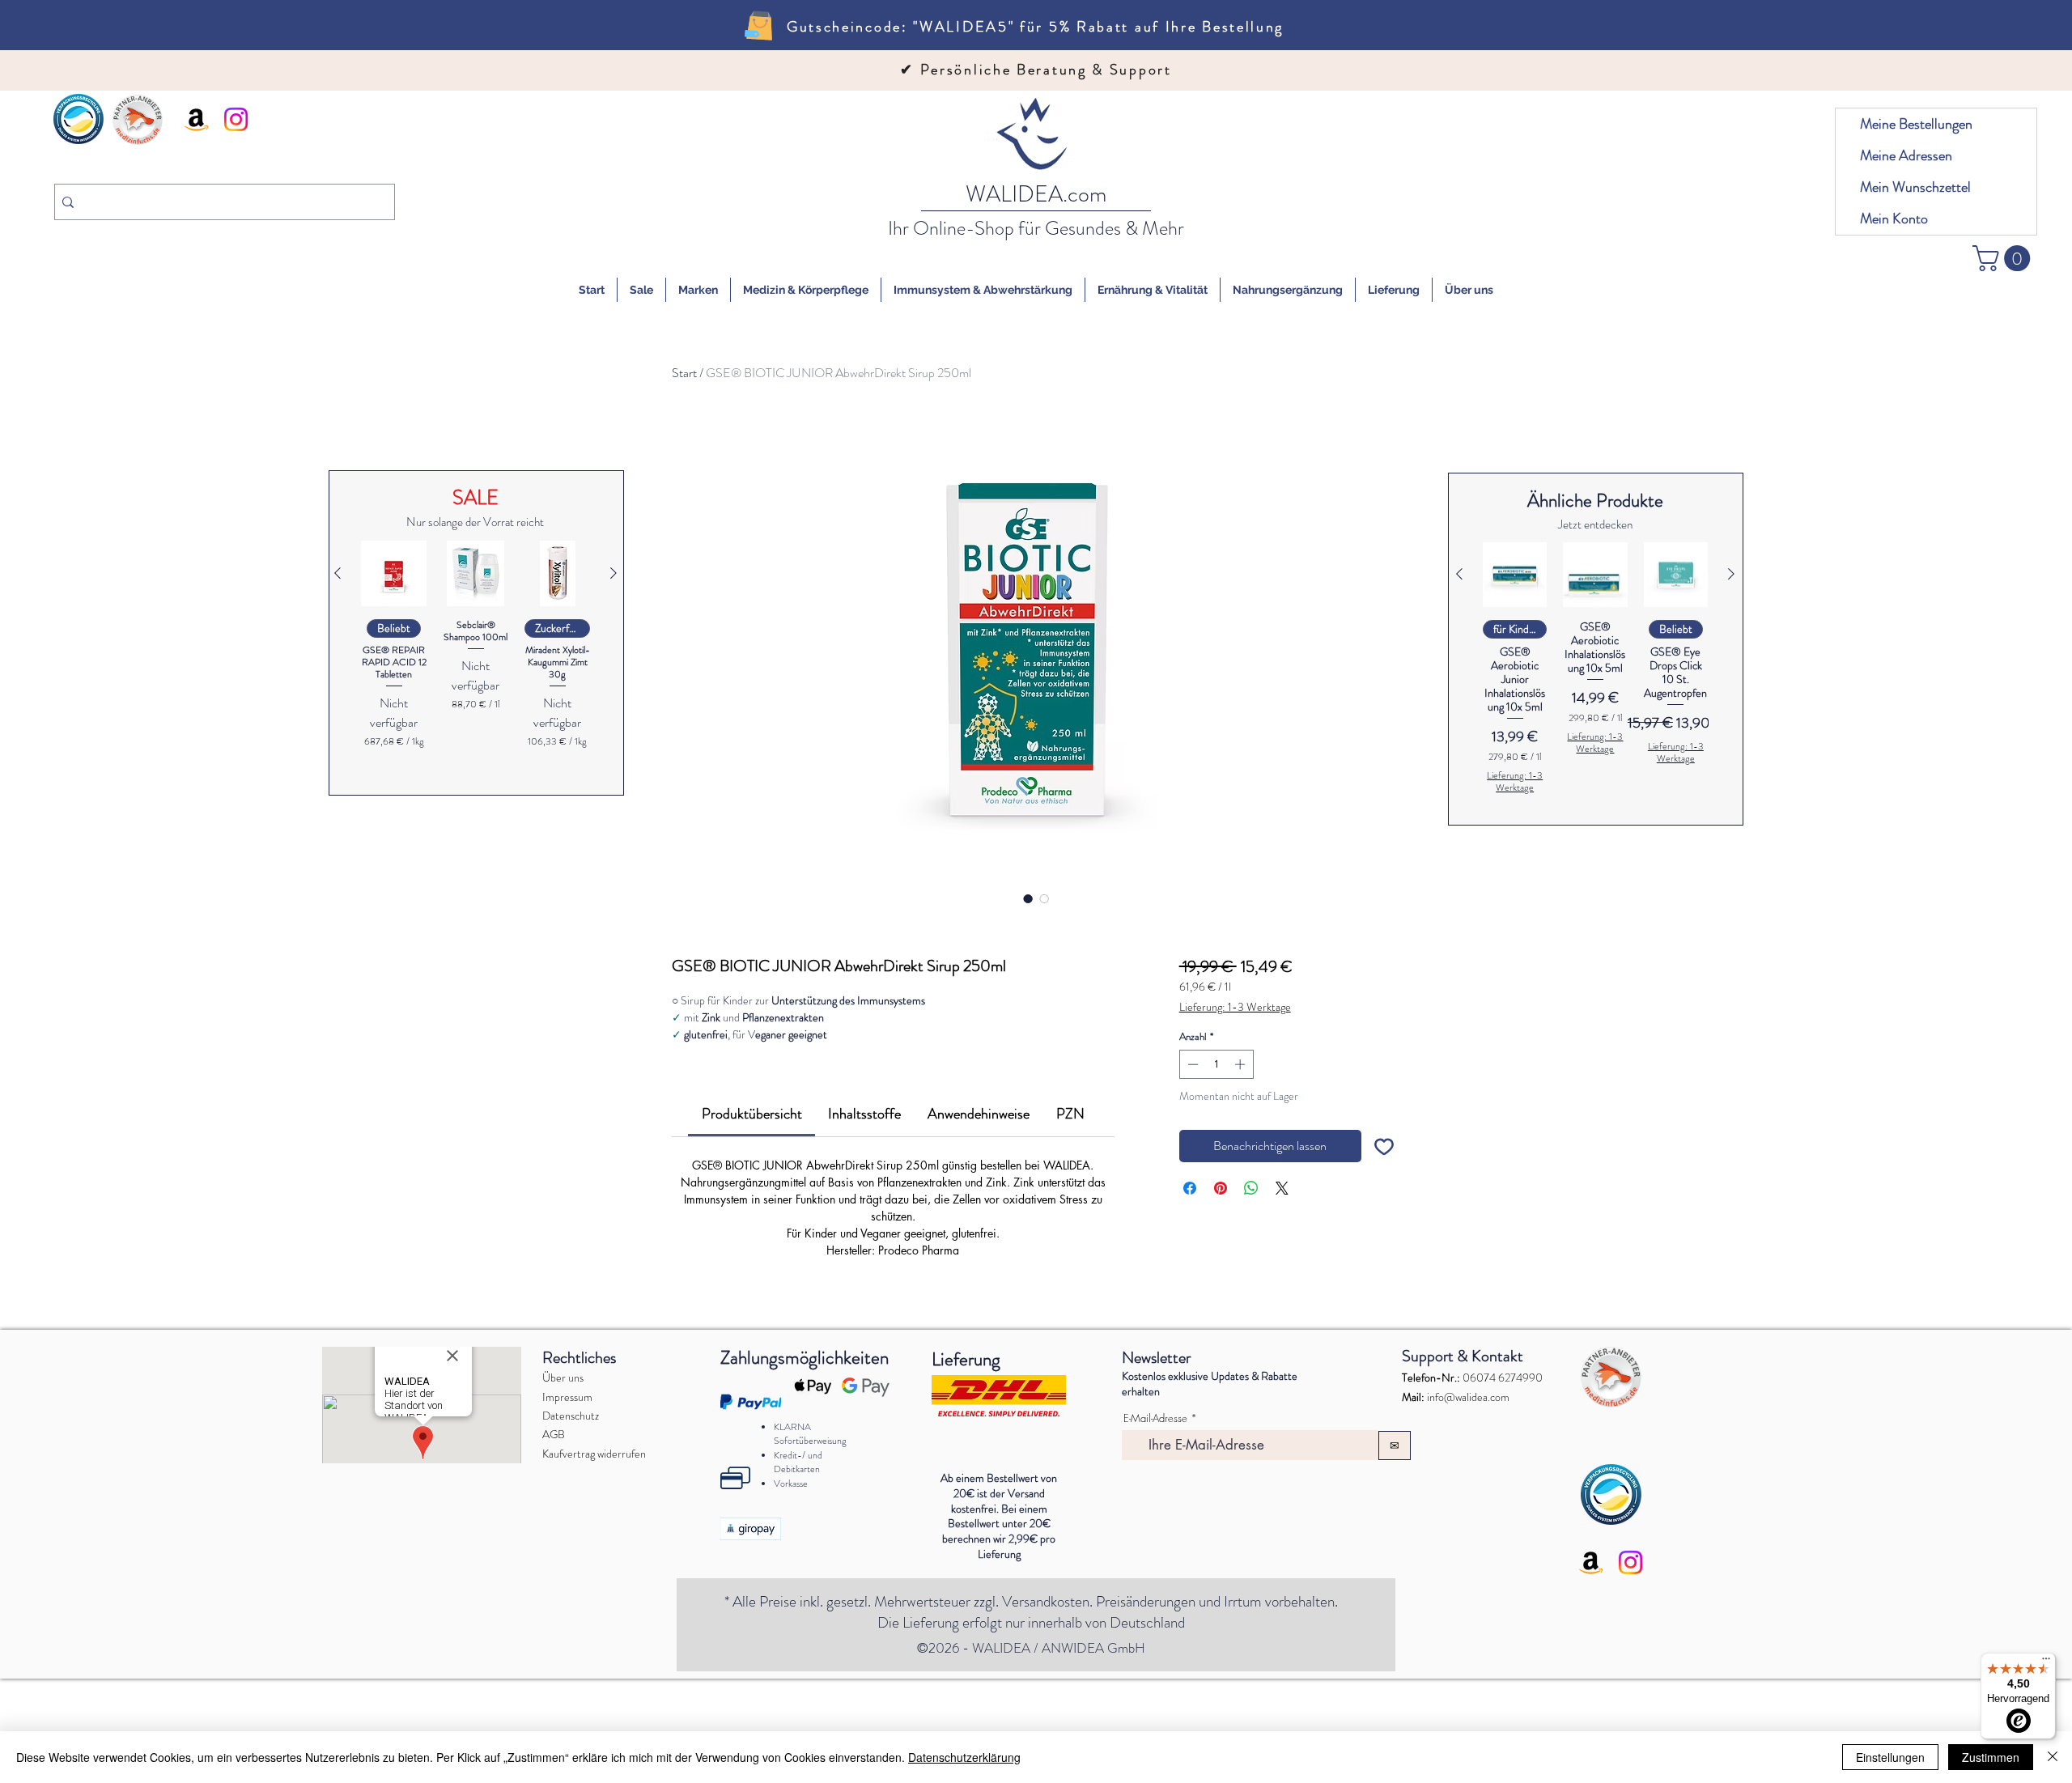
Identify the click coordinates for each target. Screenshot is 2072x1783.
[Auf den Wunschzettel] (1384, 1146)
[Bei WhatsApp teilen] (1251, 1188)
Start (684, 373)
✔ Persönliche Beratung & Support (1036, 70)
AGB (554, 1542)
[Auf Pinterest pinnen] (1221, 1188)
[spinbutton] (1216, 1064)
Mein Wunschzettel (1915, 187)
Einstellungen (1890, 1757)
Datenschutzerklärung (964, 1757)
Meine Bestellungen (1916, 124)
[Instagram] (236, 119)
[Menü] (2046, 1662)
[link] (752, 1114)
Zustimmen (1991, 1757)
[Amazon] (196, 119)
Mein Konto (1894, 219)
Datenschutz (571, 1523)
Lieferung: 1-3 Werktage (1235, 1007)
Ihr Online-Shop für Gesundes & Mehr (1036, 228)
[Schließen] (2053, 1757)
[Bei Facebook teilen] (1190, 1188)
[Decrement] (1191, 1064)
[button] (2004, 258)
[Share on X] (1282, 1188)
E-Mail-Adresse (1155, 1526)
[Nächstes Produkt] (614, 573)
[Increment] (1242, 1064)
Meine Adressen (1906, 155)
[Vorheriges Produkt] (338, 573)
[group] (476, 658)
